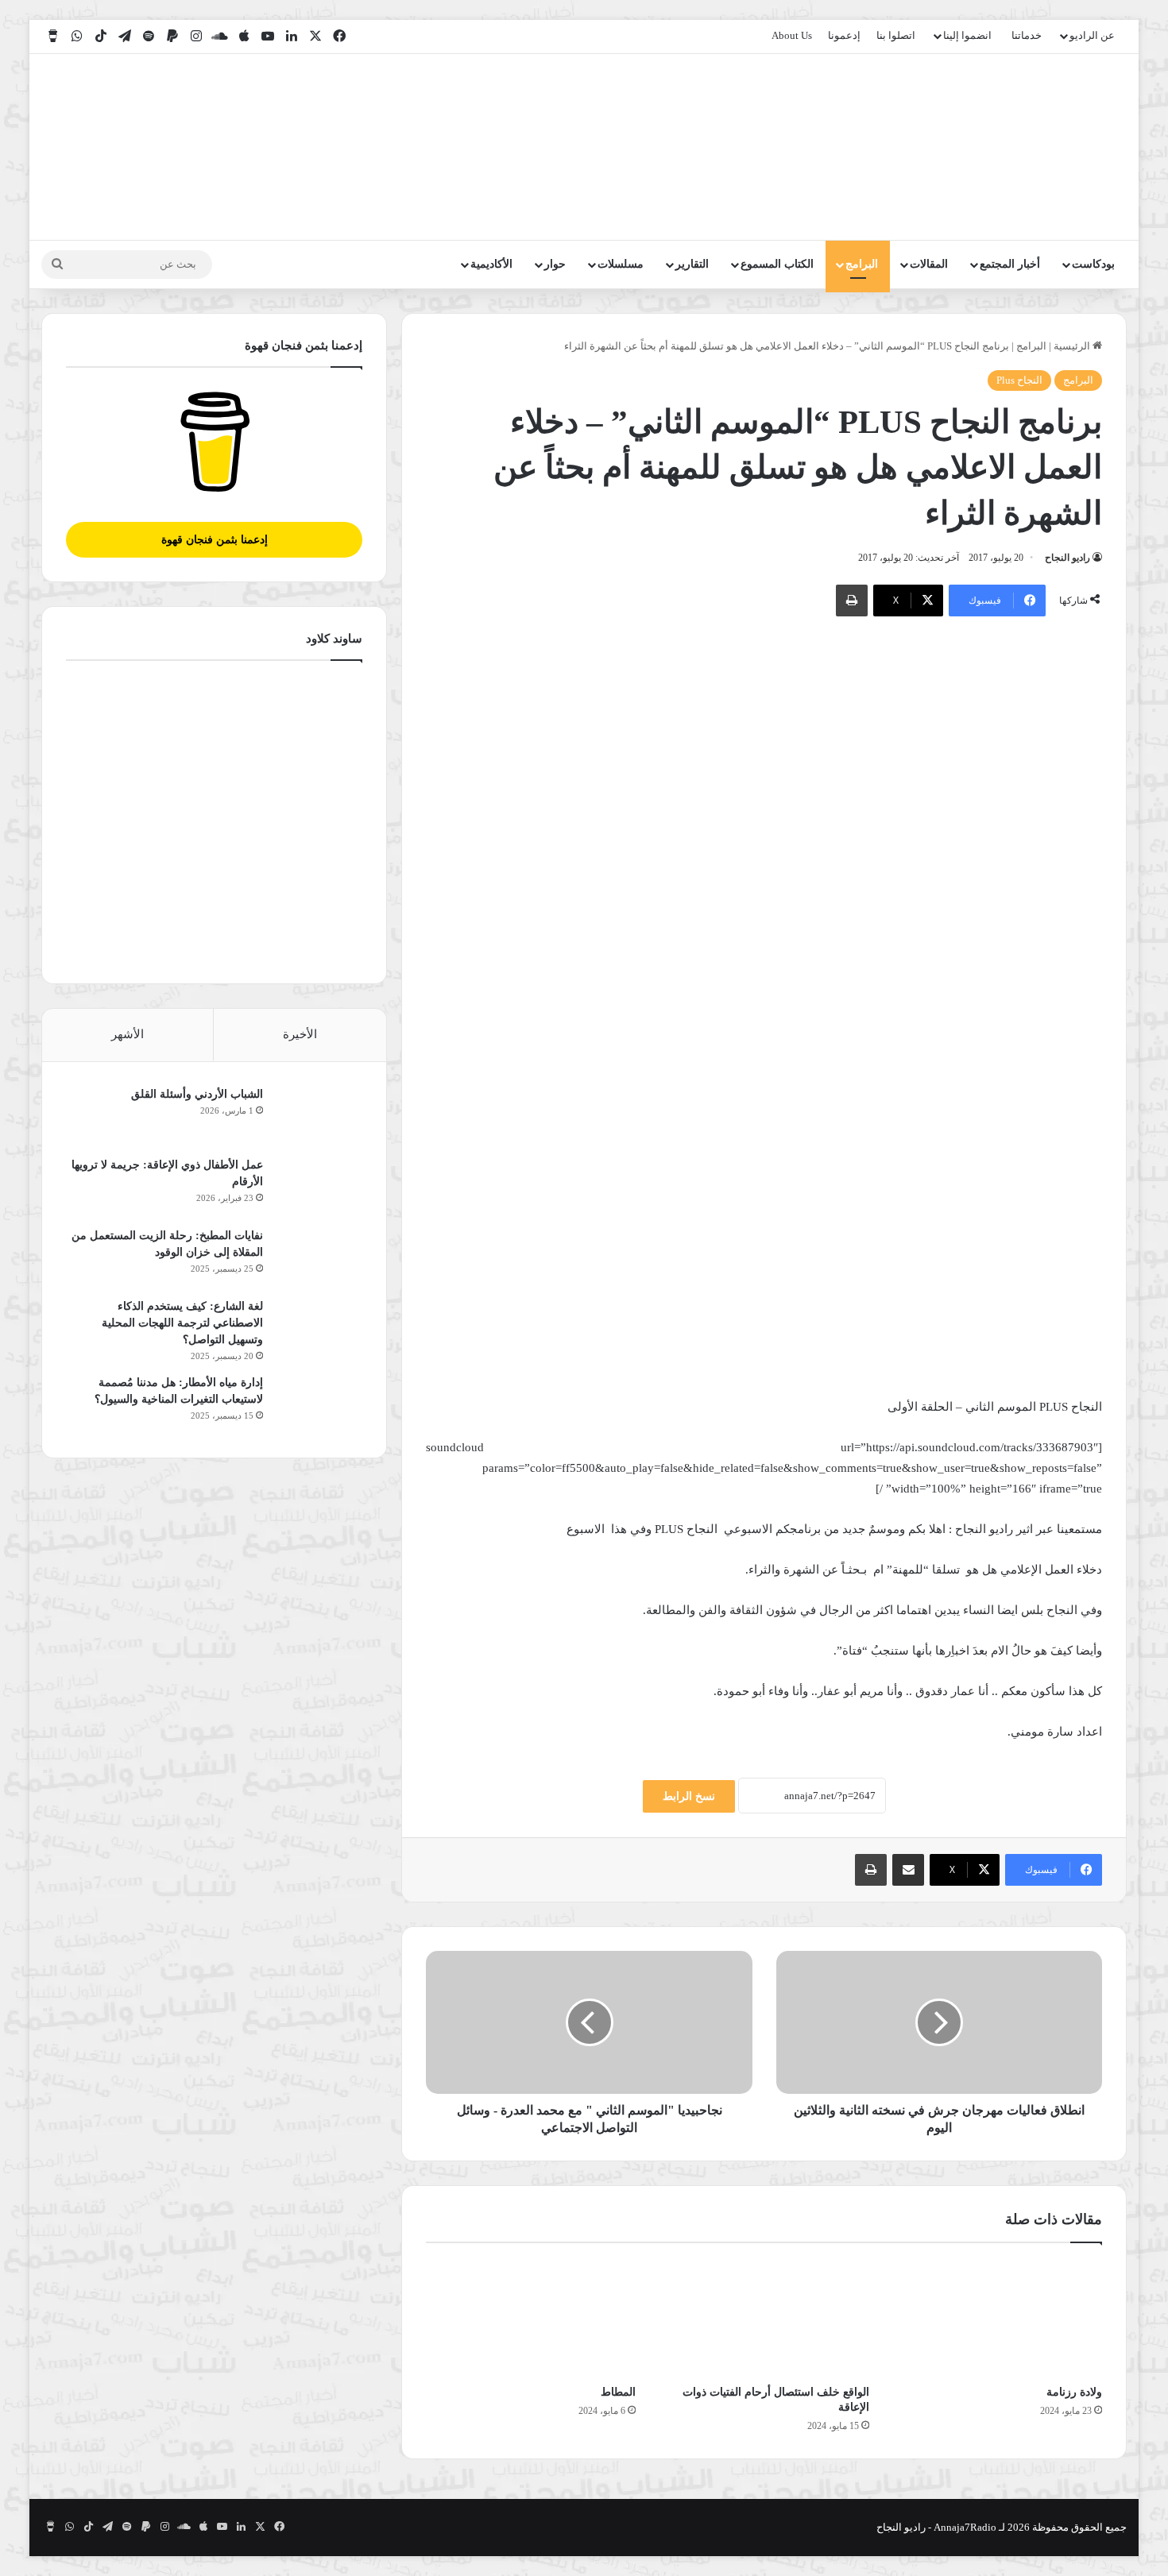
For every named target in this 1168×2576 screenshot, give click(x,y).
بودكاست (1093, 264)
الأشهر (128, 1034)
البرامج (862, 264)
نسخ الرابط (689, 1796)
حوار (555, 264)
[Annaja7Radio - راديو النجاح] (1035, 147)
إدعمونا (844, 35)
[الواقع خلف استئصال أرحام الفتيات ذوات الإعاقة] (764, 2318)
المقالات (929, 264)
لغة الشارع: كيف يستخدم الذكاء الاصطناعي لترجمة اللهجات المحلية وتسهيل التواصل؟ (182, 1323)
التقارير (692, 264)
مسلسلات (621, 264)
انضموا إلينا (967, 35)
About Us (792, 35)
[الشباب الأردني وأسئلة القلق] (319, 1116)
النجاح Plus (1019, 380)
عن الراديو (1092, 35)
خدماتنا (1027, 35)
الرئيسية (1073, 346)
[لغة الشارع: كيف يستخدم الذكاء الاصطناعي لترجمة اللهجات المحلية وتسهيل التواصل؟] (319, 1328)
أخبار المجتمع (1010, 264)
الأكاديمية (491, 264)
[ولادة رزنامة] (998, 2318)
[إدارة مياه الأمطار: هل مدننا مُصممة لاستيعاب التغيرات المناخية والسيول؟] (319, 1404)
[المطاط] (531, 2318)
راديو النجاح (1067, 558)
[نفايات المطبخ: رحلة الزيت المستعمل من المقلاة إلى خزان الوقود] (319, 1257)
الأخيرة (300, 1034)
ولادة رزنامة (1074, 2392)
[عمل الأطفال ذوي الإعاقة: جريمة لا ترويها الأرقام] (319, 1186)
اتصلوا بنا (896, 35)
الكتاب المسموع (777, 264)
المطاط (618, 2392)
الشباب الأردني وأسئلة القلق (197, 1094)
